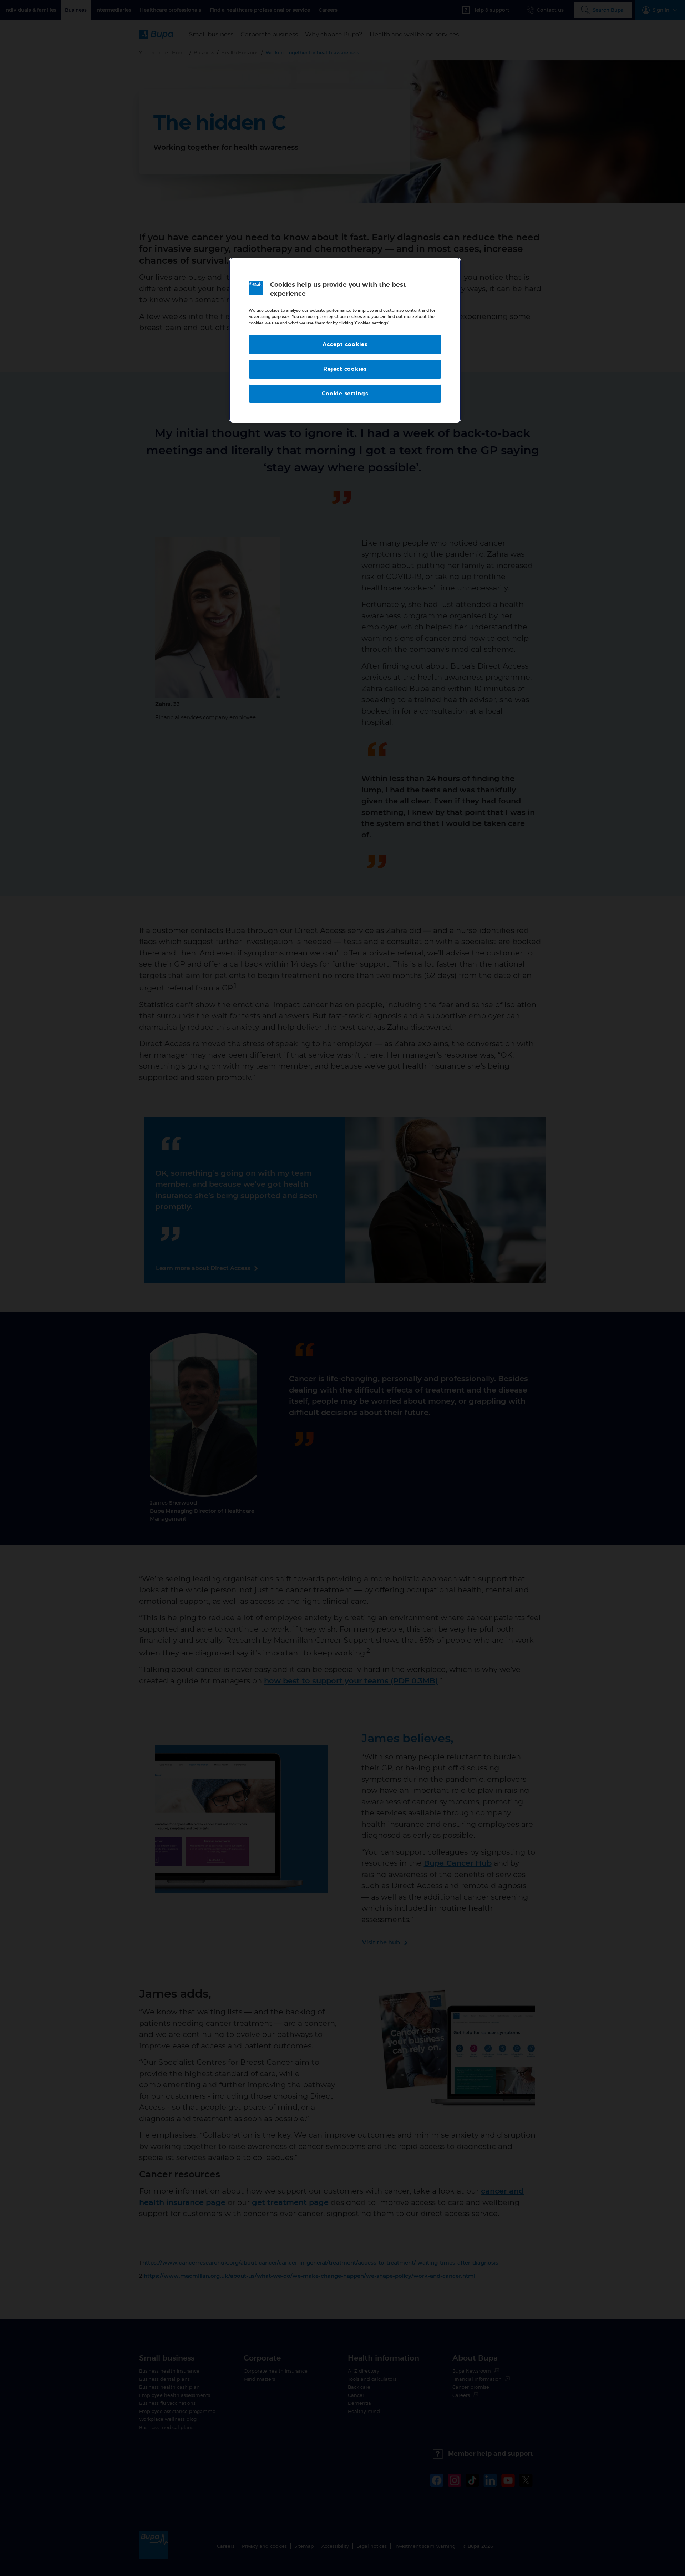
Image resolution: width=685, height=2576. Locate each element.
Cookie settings (345, 394)
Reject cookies (345, 369)
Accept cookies (345, 344)
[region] (345, 340)
